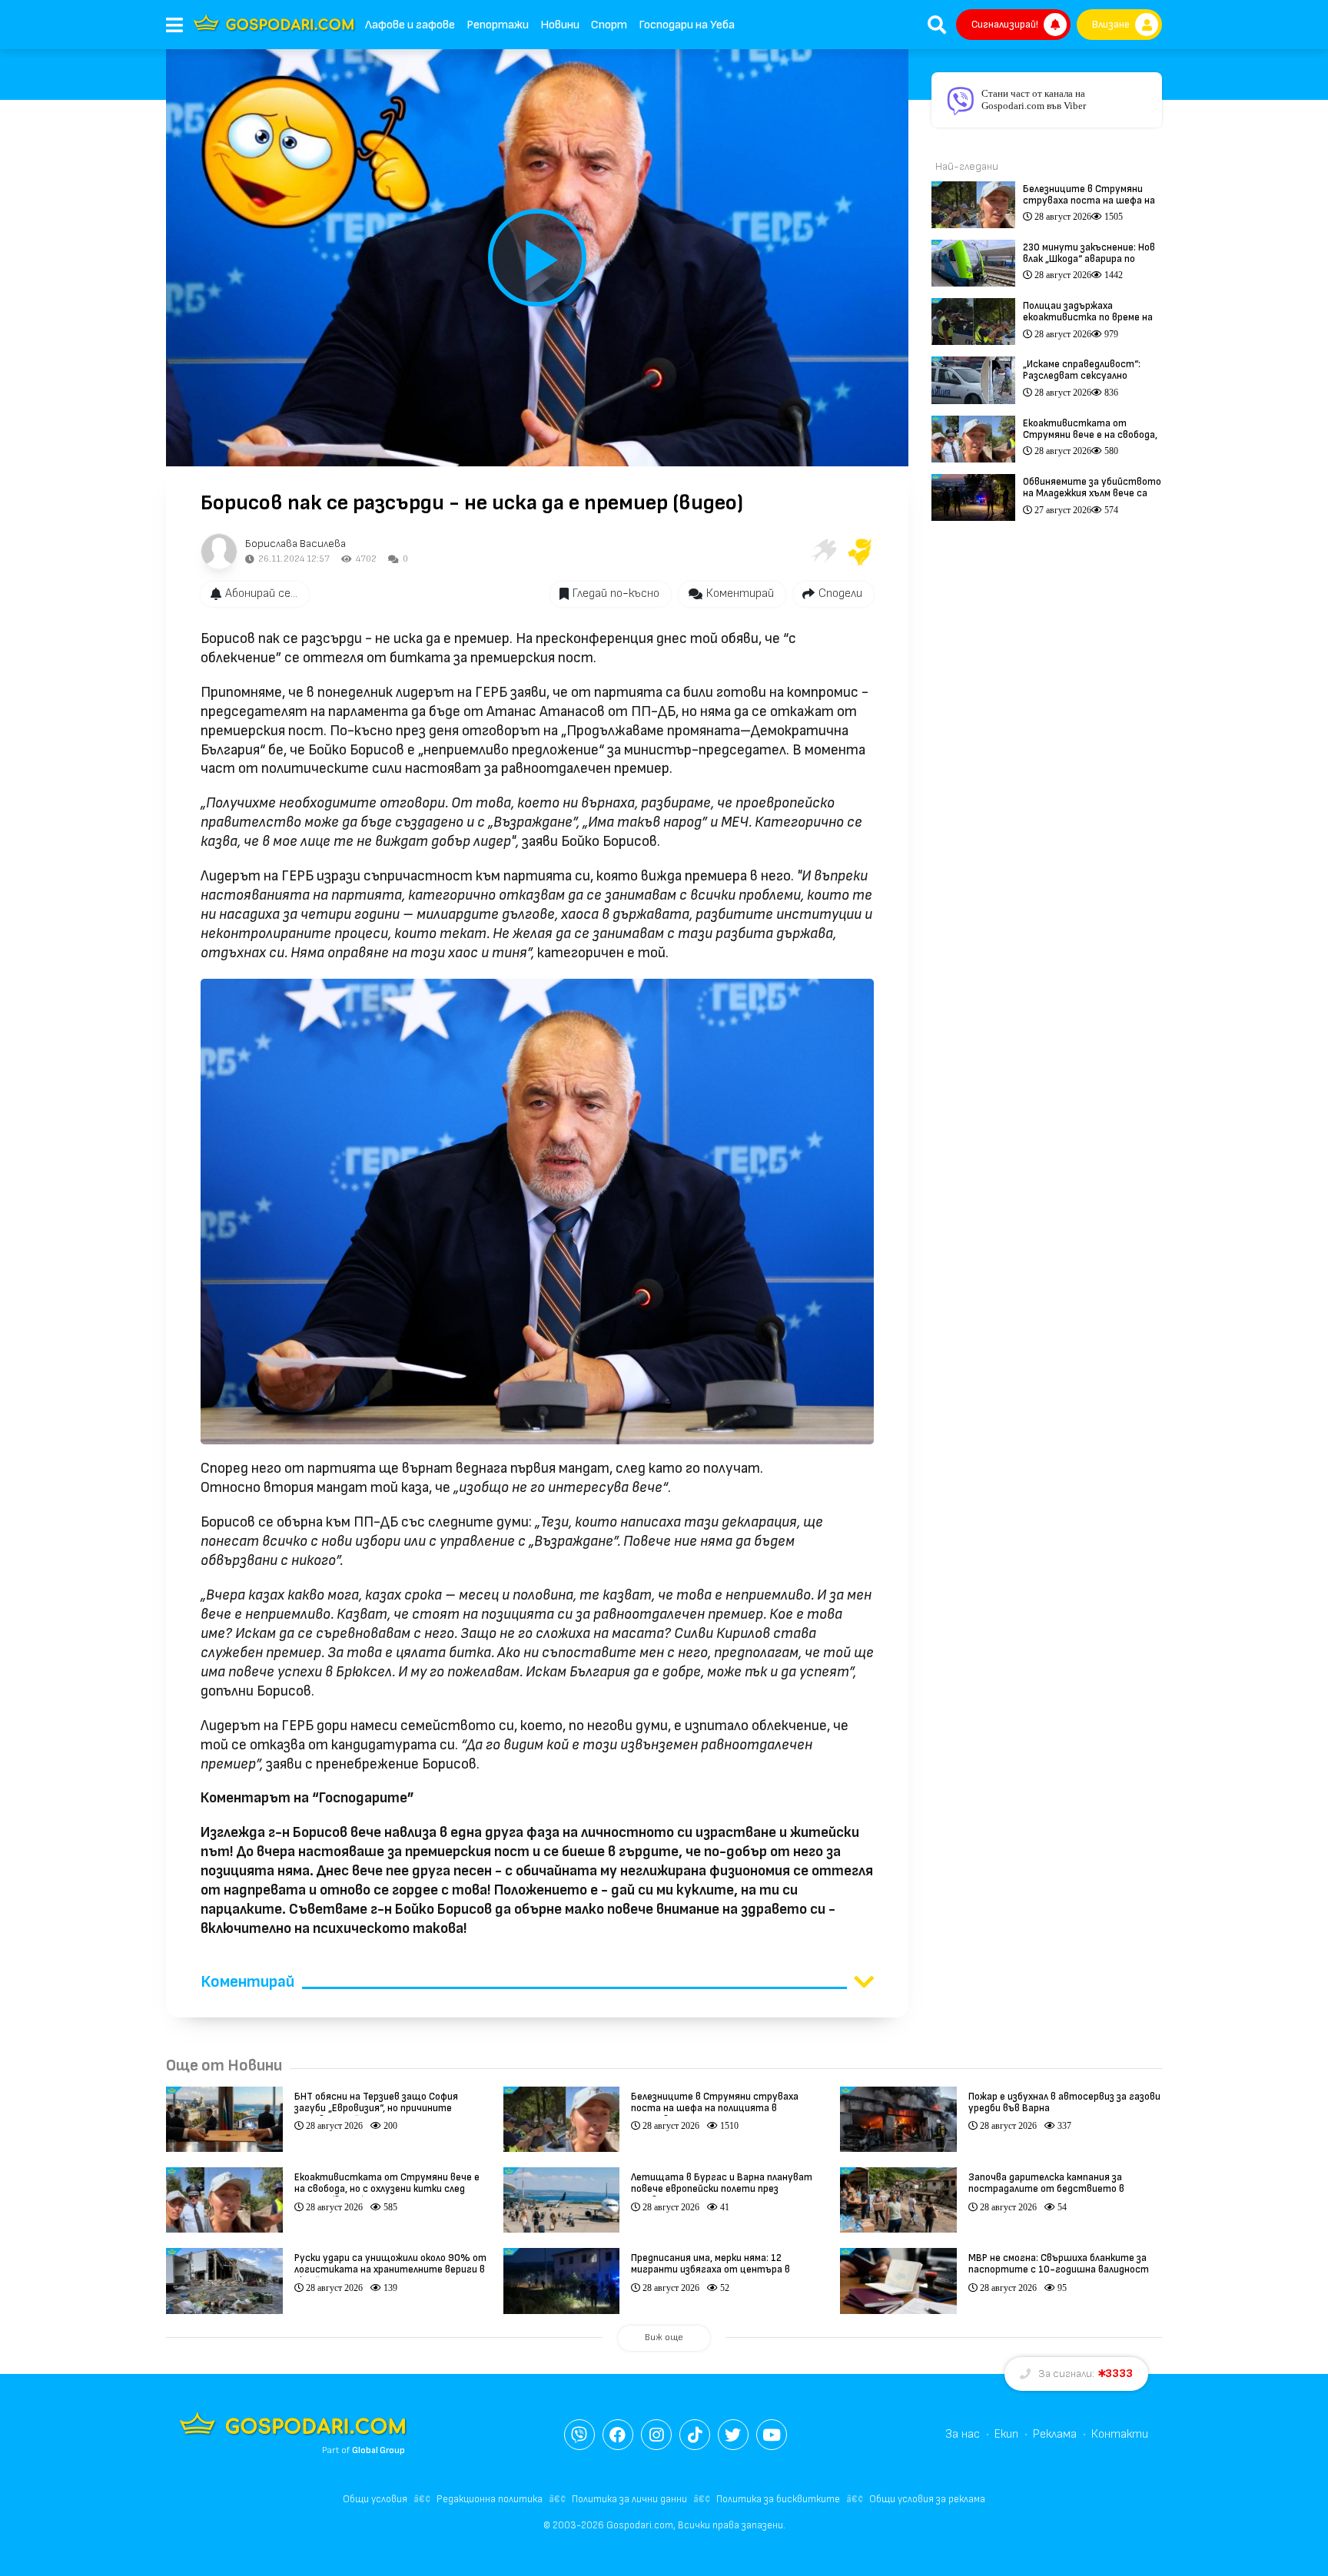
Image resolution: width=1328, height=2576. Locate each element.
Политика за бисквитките (778, 2499)
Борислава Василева (295, 544)
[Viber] (579, 2435)
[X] (733, 2435)
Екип (1006, 2434)
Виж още (664, 2337)
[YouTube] (772, 2435)
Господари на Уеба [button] (687, 25)
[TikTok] (695, 2435)
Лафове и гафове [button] (410, 25)
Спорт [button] (609, 25)
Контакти (1120, 2434)
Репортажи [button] (498, 25)
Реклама (1055, 2434)
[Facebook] (618, 2435)
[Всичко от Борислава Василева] (219, 552)
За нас (963, 2434)
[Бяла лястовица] (823, 552)
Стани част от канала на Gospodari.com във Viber (1034, 99)
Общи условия (375, 2499)
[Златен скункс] (860, 552)
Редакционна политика (490, 2499)
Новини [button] (560, 25)
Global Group (378, 2450)
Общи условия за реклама (927, 2499)
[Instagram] (656, 2435)
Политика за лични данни (629, 2499)
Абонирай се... (261, 593)
